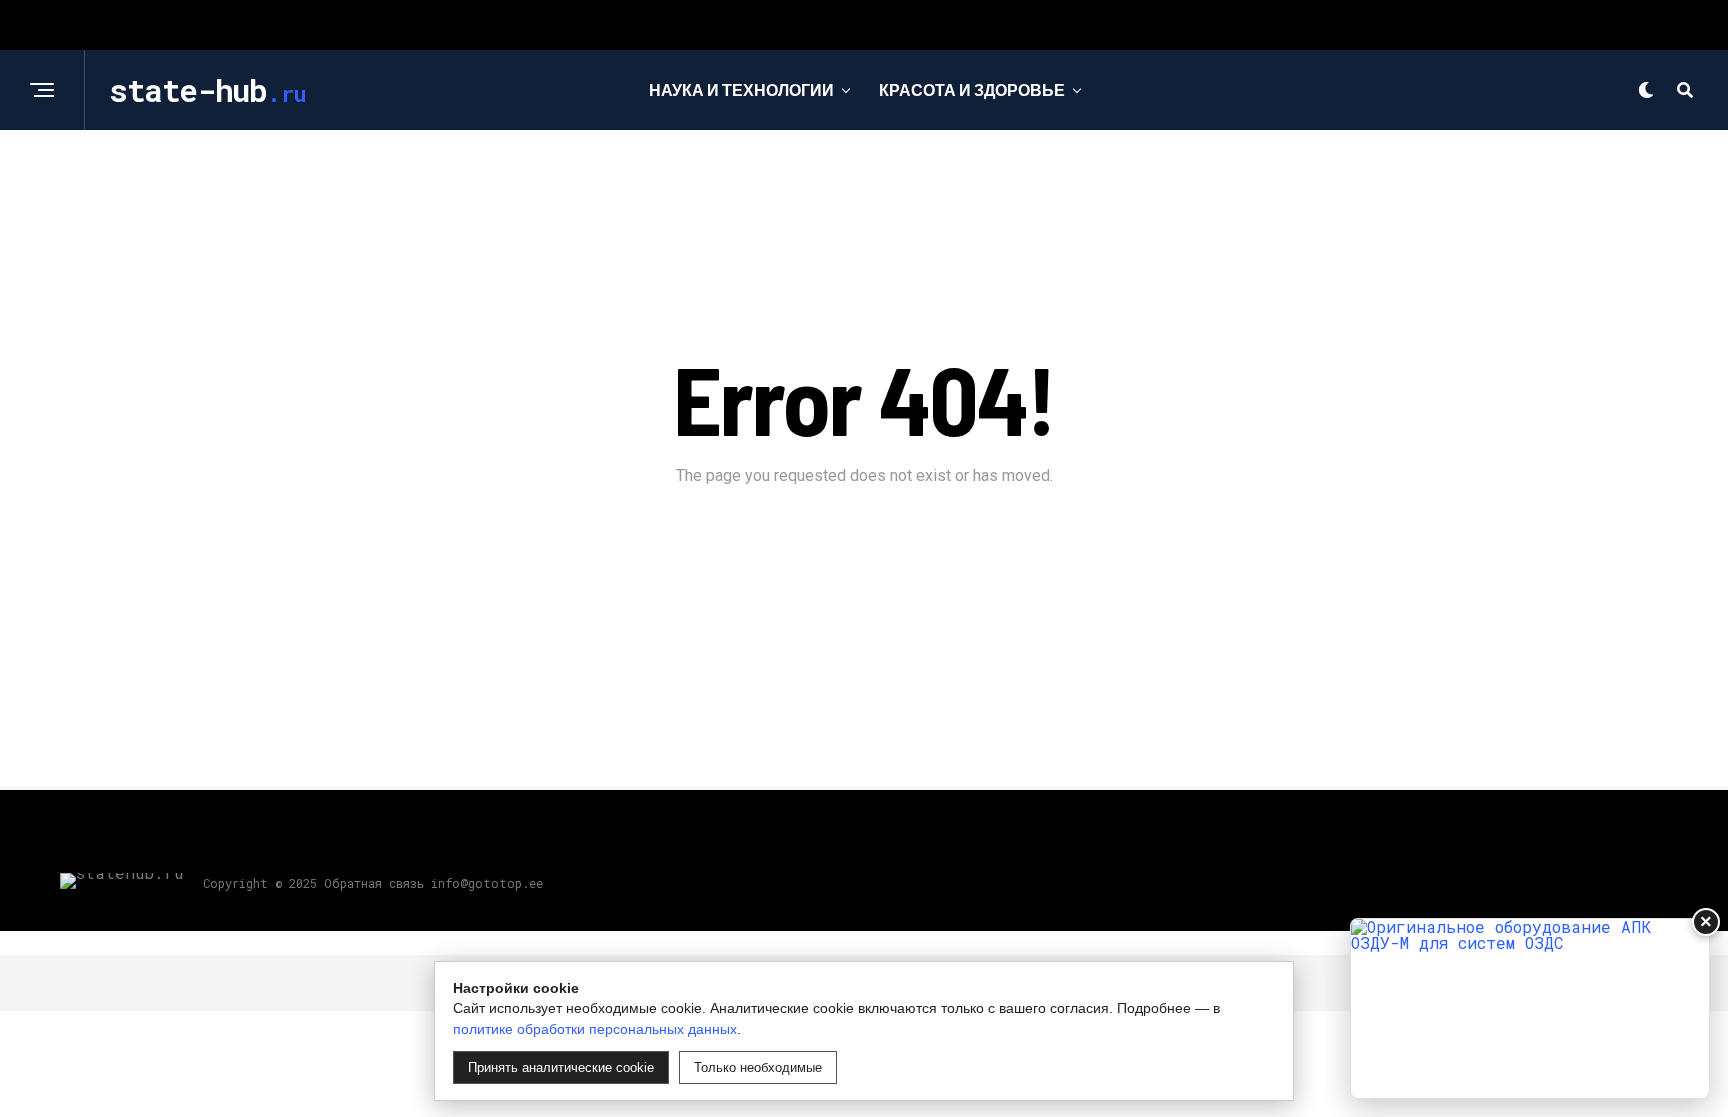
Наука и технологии (741, 89)
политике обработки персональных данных (595, 1029)
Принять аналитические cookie (561, 1067)
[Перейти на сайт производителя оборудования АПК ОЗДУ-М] (1530, 1008)
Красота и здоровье (972, 89)
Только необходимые (758, 1067)
